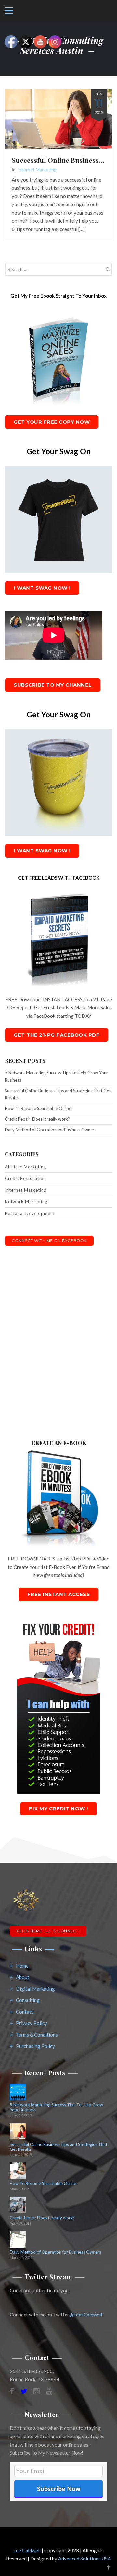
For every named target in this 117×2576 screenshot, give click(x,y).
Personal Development (30, 1213)
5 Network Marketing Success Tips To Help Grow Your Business (56, 1076)
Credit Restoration (26, 1178)
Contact (25, 2012)
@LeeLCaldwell (86, 2315)
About (23, 1977)
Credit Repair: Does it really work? (37, 1119)
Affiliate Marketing (26, 1167)
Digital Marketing (35, 1989)
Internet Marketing (37, 169)
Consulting (28, 2000)
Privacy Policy (32, 2023)
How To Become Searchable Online (38, 1108)
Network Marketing (26, 1202)
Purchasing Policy (35, 2046)
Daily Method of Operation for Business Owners (51, 1130)
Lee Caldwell (27, 2550)
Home (22, 1966)
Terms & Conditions (37, 2035)
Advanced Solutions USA (84, 2559)
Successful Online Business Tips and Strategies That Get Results (58, 1094)
